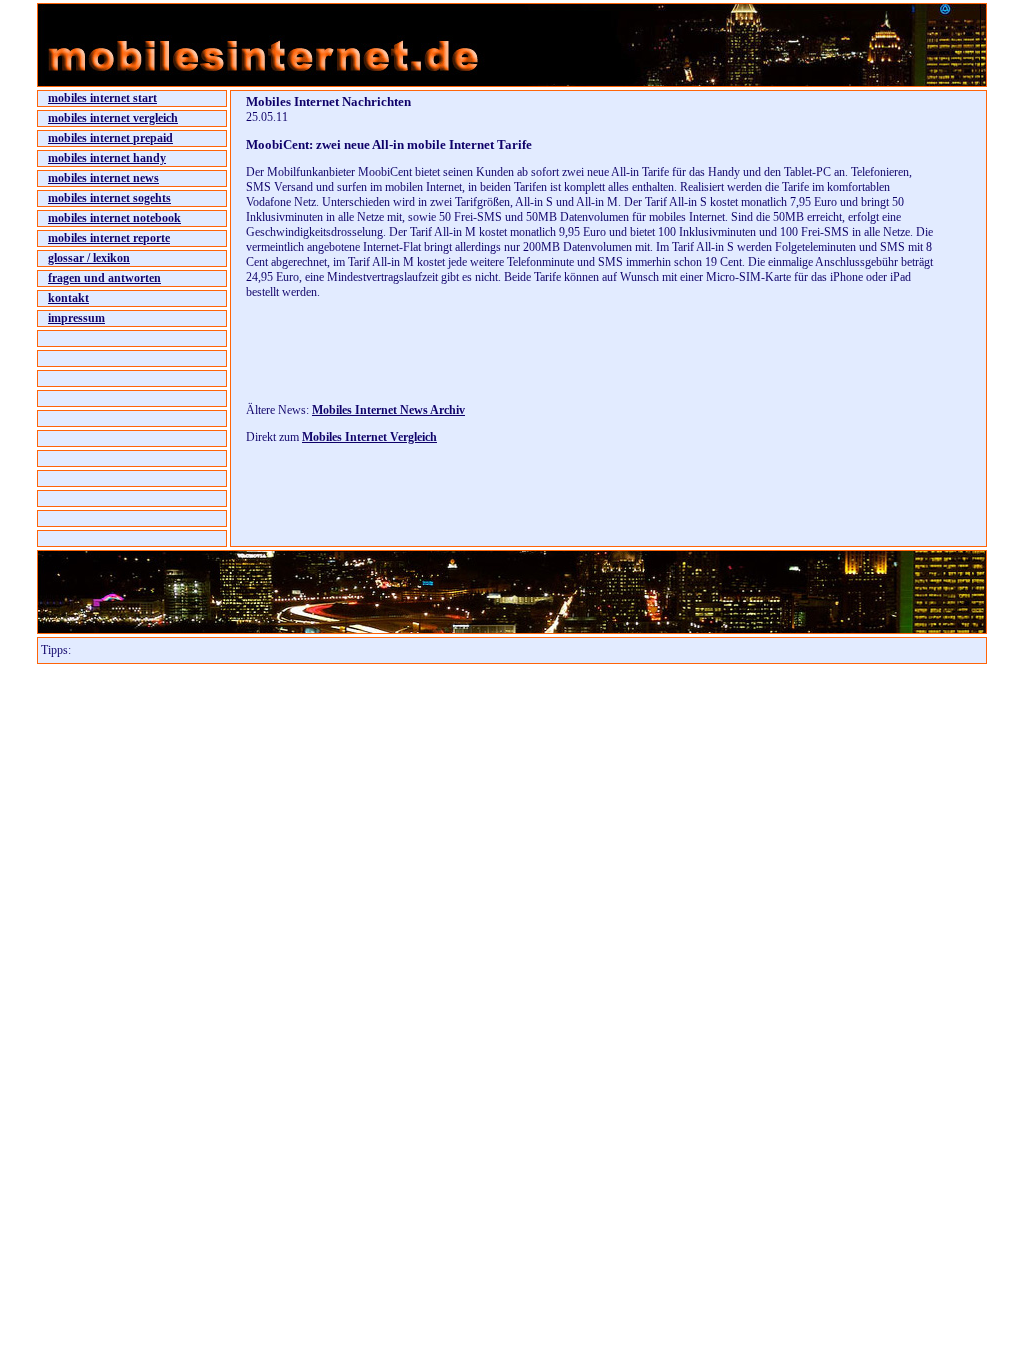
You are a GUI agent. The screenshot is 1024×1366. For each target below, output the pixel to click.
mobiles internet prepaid (110, 138)
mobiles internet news (103, 178)
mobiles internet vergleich (113, 118)
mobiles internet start (102, 98)
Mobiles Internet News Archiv (388, 410)
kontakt (68, 298)
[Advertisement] (480, 357)
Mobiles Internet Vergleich (369, 437)
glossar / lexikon (89, 258)
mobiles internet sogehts (109, 198)
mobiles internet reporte (109, 238)
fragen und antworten (104, 278)
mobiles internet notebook (114, 218)
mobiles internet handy (107, 158)
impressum (76, 318)
